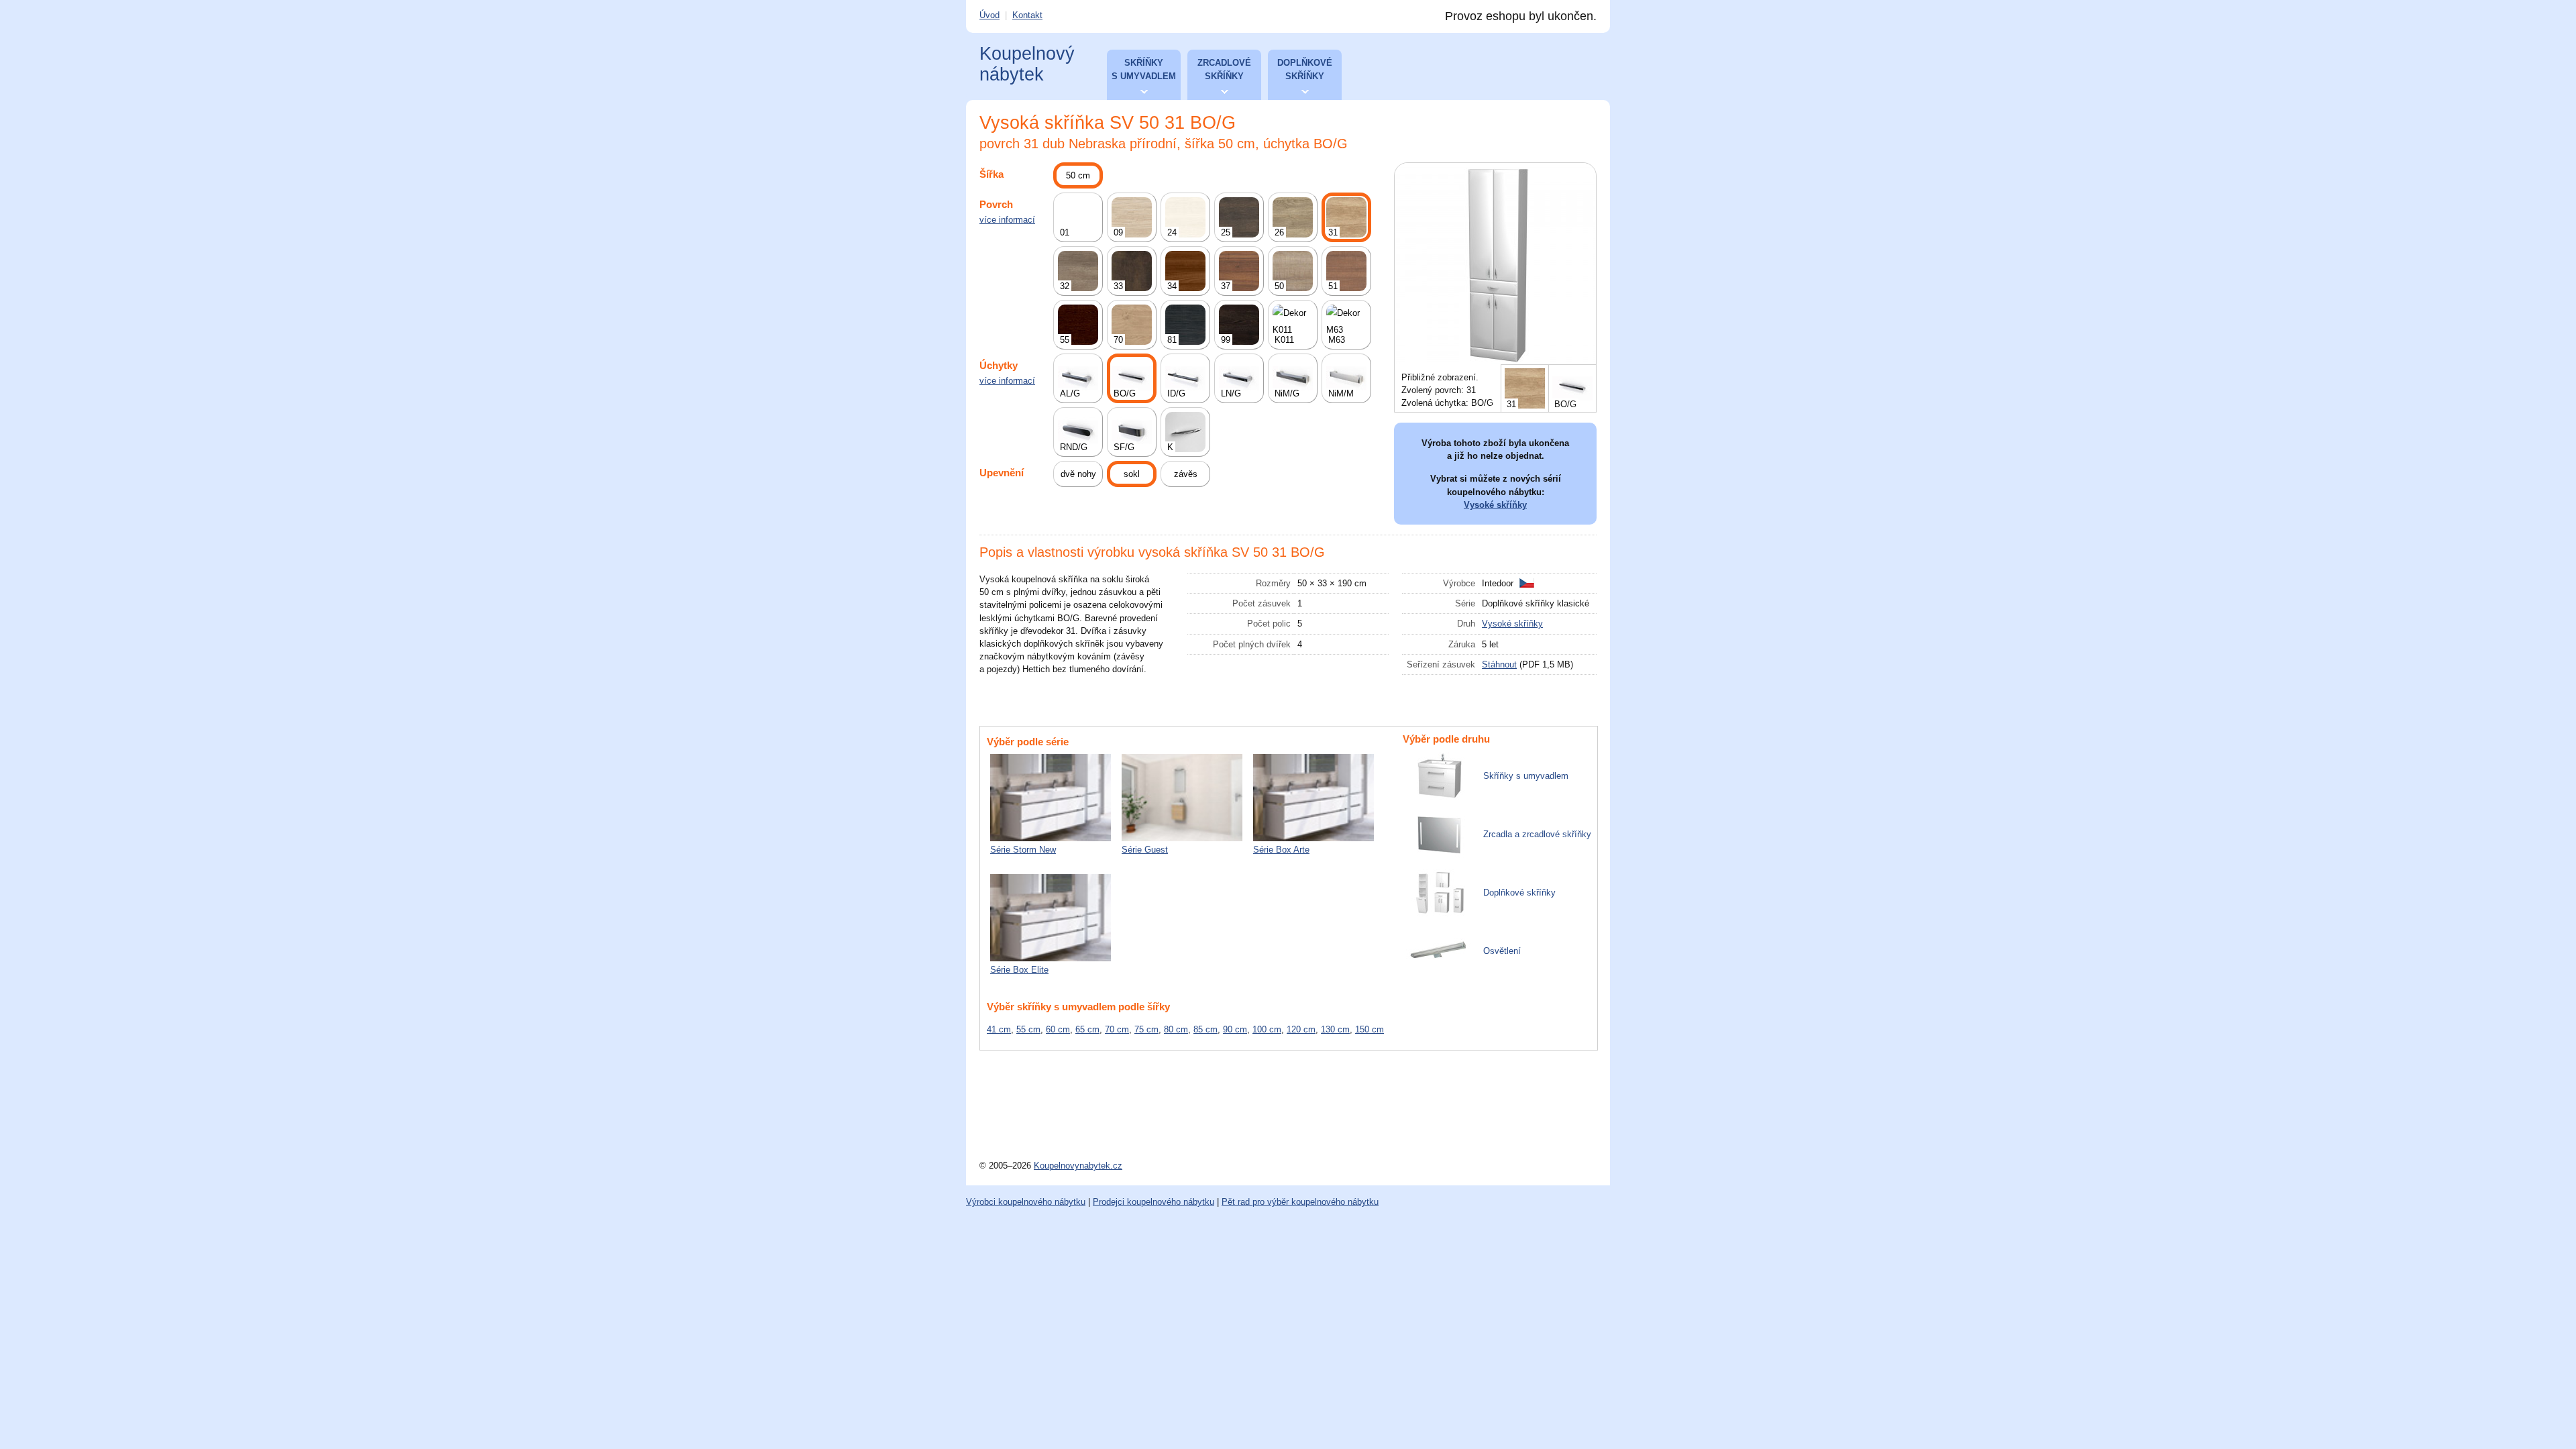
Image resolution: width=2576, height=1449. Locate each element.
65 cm (1087, 1029)
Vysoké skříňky (1495, 505)
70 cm (1117, 1029)
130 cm (1335, 1029)
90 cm (1235, 1029)
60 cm (1058, 1029)
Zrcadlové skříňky (1224, 69)
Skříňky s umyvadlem (1144, 69)
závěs (1186, 474)
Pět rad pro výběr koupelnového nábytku (1300, 1202)
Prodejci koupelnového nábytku (1153, 1202)
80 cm (1176, 1029)
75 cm (1146, 1029)
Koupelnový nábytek (1027, 64)
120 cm (1301, 1029)
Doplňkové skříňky (1305, 69)
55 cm (1028, 1029)
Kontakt (1027, 15)
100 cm (1267, 1029)
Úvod (989, 15)
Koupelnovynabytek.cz (1078, 1166)
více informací (1007, 220)
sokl (1132, 474)
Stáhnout (1499, 664)
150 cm (1370, 1029)
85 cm (1205, 1029)
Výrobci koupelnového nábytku (1026, 1202)
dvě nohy (1078, 474)
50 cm (1078, 175)
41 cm (999, 1029)
